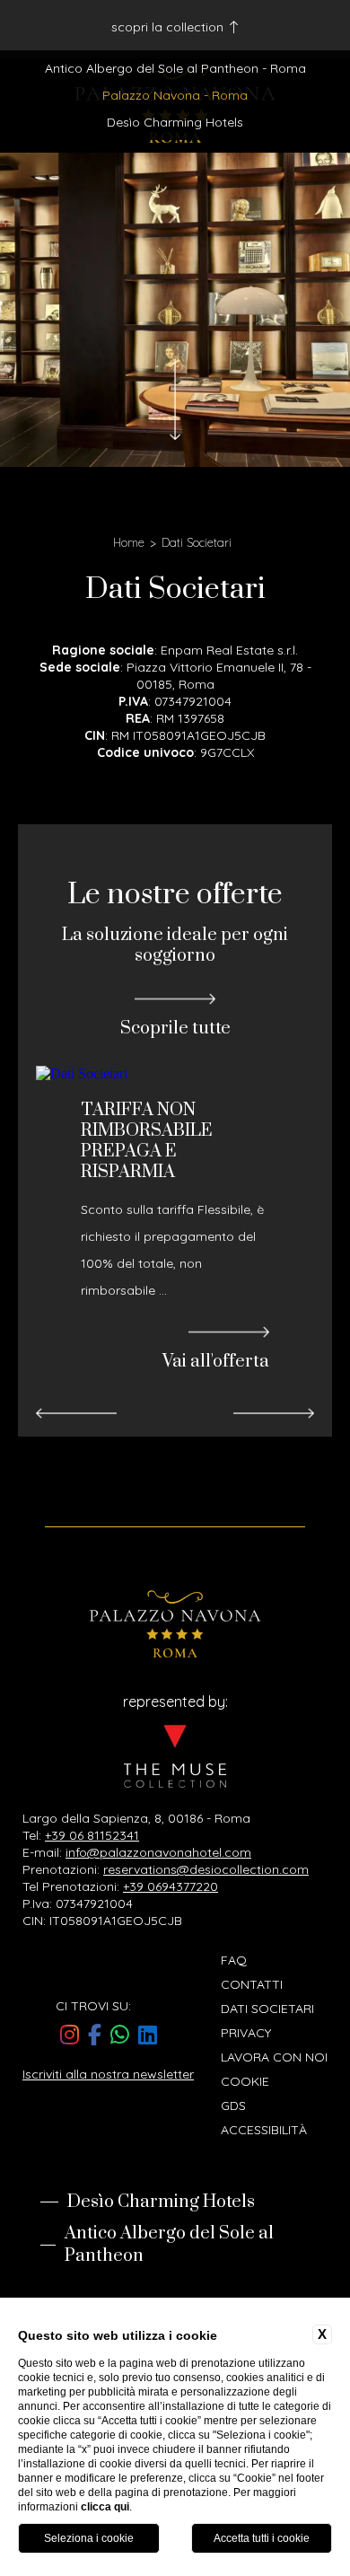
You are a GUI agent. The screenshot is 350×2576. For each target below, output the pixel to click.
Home (129, 542)
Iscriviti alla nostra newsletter (108, 2074)
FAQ (234, 1960)
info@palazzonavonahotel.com (158, 1852)
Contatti (252, 1984)
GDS (233, 2106)
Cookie (245, 2081)
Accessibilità (264, 2130)
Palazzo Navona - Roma (175, 95)
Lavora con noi (274, 2057)
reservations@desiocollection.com (206, 1869)
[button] (76, 1414)
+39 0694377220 (171, 1886)
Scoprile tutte (175, 1028)
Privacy (246, 2033)
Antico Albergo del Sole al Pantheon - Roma (175, 68)
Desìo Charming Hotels (175, 122)
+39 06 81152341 (92, 1835)
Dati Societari (197, 542)
